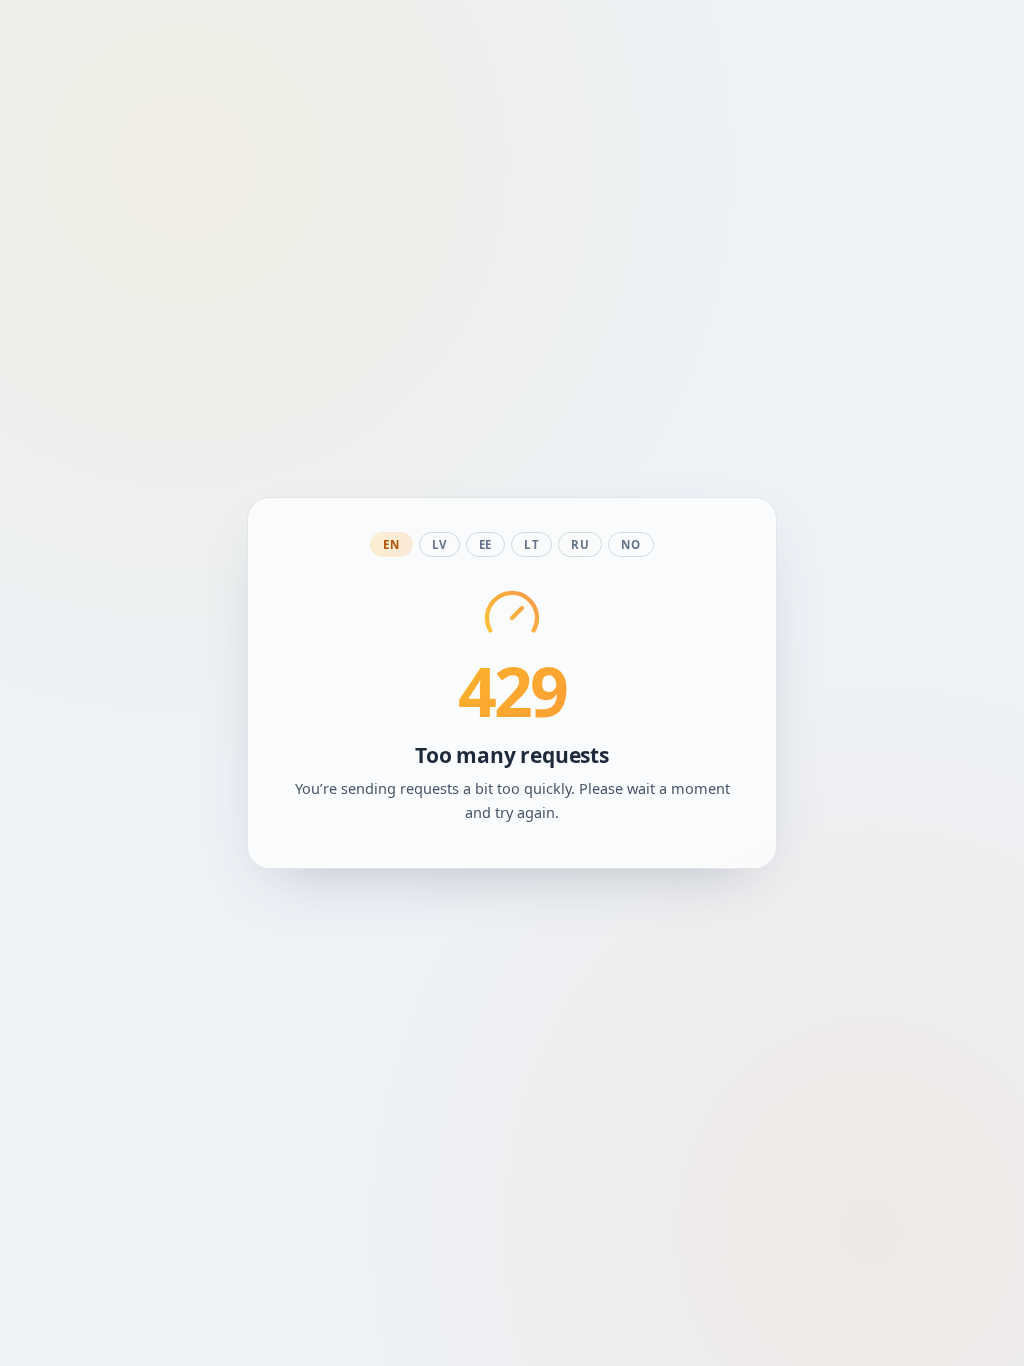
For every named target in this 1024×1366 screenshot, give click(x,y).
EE (485, 544)
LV (439, 544)
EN (391, 544)
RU (580, 544)
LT (531, 544)
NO (630, 544)
